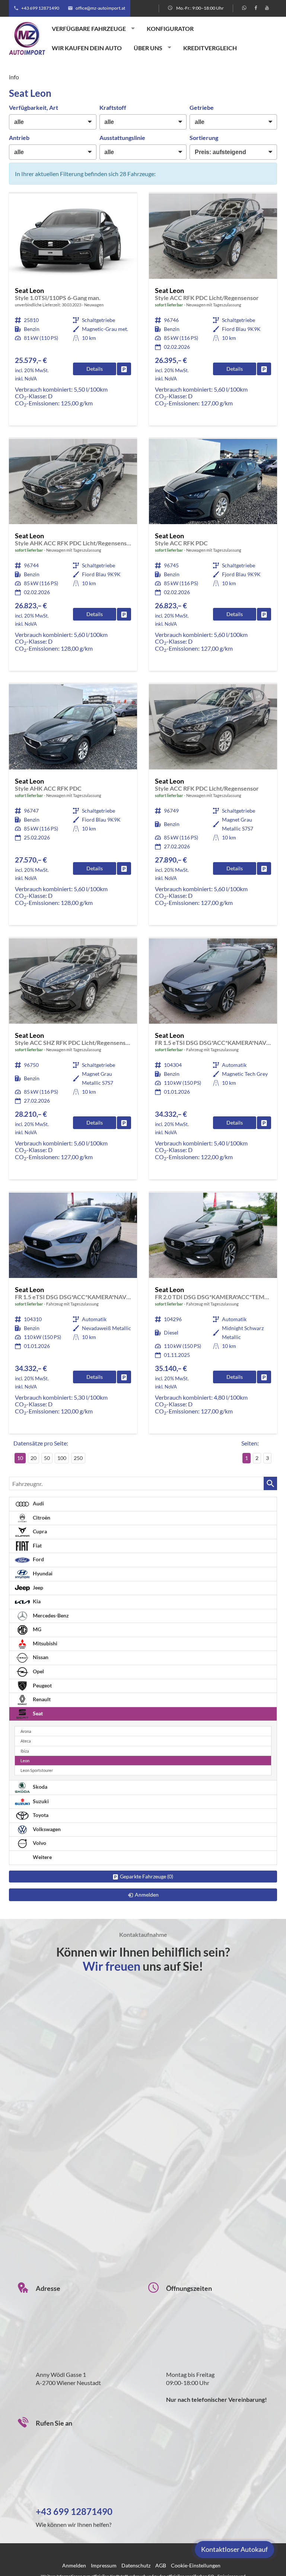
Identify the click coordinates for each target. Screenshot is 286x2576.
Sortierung (204, 138)
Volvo (39, 1843)
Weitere (42, 1857)
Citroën (41, 1517)
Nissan (40, 1657)
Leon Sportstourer (37, 1770)
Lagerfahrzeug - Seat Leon (213, 310)
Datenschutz (136, 2565)
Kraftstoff (113, 107)
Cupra (39, 1531)
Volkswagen (46, 1829)
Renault (41, 1699)
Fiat (37, 1545)
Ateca (26, 1741)
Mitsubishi (45, 1643)
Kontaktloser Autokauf (234, 2549)
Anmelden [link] (147, 1895)
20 (34, 1458)
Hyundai (42, 1573)
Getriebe (202, 107)
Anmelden (74, 2565)
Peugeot (42, 1685)
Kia (36, 1601)
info (14, 77)
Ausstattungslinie (122, 138)
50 (47, 1458)
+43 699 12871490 (40, 8)
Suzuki (40, 1801)
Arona (26, 1731)
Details (95, 369)
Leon (25, 1761)
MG (36, 1629)
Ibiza (25, 1751)
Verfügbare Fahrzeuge (89, 28)
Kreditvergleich (210, 48)
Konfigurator (170, 28)
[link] (124, 369)
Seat (37, 1713)
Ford (38, 1559)
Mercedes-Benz (50, 1615)
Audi (38, 1503)
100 (62, 1458)
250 (78, 1458)
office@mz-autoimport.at (100, 8)
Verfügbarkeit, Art (34, 107)
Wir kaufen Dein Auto (87, 48)
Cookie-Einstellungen (196, 2565)
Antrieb (19, 138)
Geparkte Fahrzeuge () (147, 1876)
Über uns (148, 48)
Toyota (40, 1815)
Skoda (39, 1787)
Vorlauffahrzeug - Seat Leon (73, 310)
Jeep (37, 1587)
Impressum (104, 2565)
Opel (38, 1671)
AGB (161, 2565)
